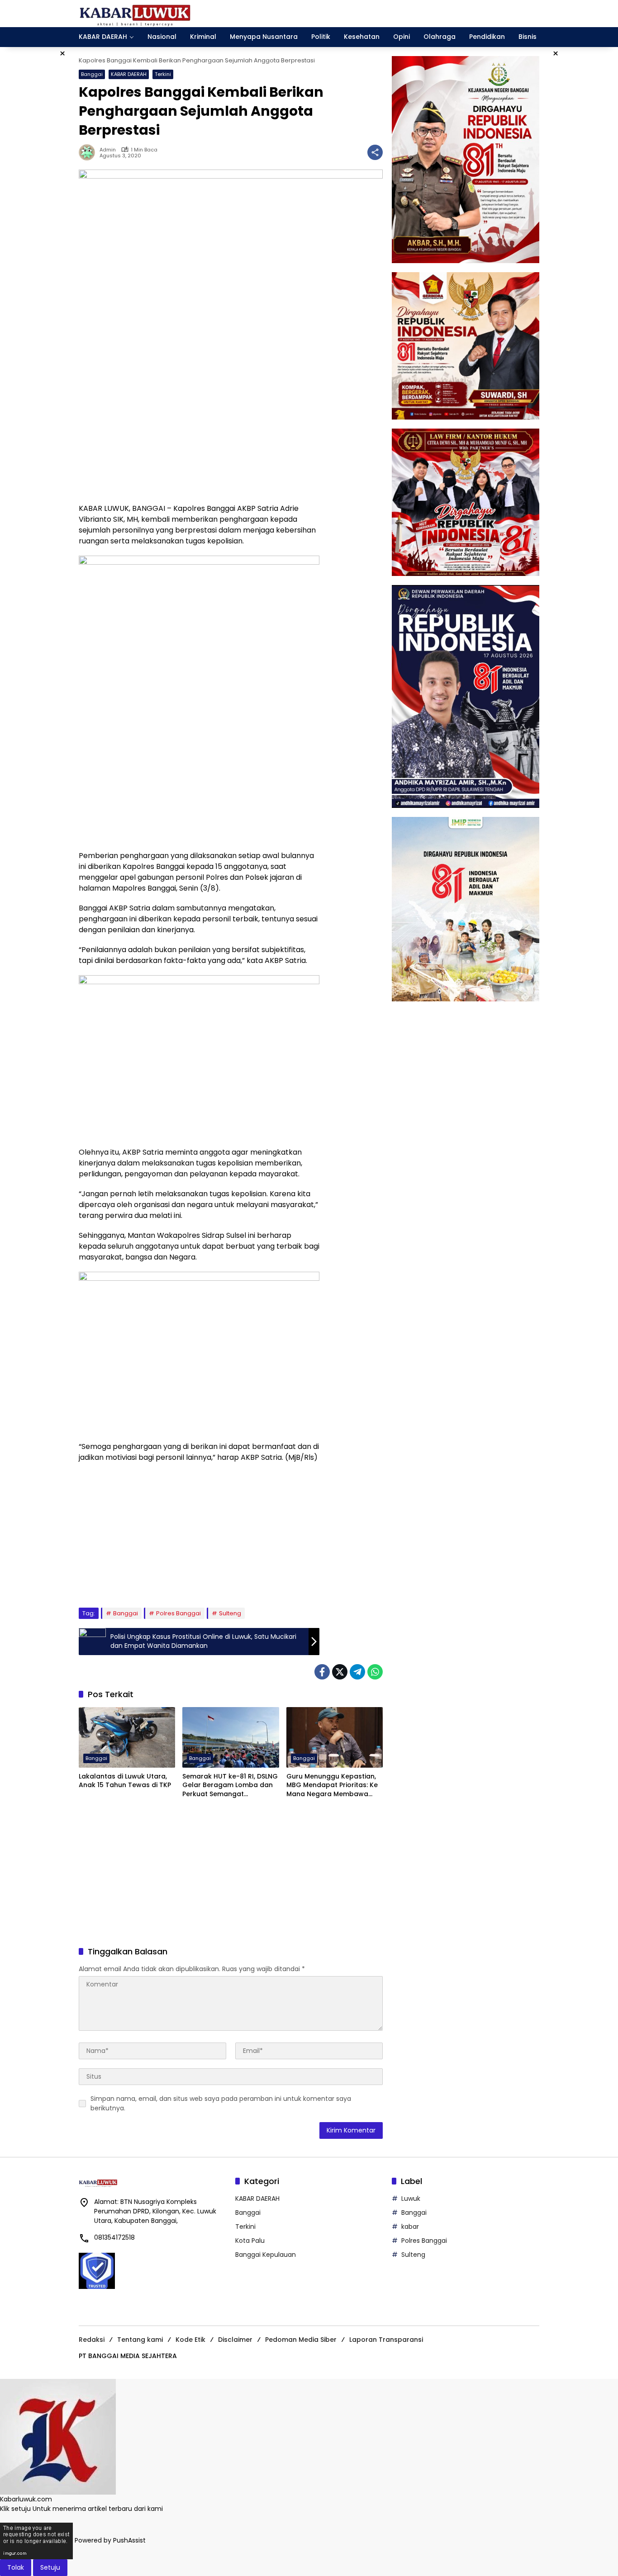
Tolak (16, 2567)
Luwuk (411, 2199)
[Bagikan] (375, 152)
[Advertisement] (199, 431)
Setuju (50, 2567)
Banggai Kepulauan (266, 2255)
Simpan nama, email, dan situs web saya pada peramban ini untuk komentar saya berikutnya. (221, 2103)
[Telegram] (357, 1672)
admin (108, 150)
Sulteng (230, 1613)
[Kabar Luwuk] (135, 13)
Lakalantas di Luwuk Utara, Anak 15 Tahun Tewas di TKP (125, 1781)
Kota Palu (250, 2241)
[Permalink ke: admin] (89, 152)
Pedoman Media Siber (301, 2340)
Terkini (163, 74)
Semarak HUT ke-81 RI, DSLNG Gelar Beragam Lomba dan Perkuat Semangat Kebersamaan (230, 1786)
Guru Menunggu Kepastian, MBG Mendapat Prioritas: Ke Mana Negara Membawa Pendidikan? (332, 1786)
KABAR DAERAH (129, 74)
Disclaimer (235, 2340)
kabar (410, 2227)
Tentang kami (140, 2340)
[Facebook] (322, 1672)
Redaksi (92, 2340)
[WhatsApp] (375, 1672)
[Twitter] (340, 1672)
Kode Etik (190, 2340)
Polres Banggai (178, 1613)
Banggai (92, 74)
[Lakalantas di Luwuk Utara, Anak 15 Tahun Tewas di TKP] (127, 1737)
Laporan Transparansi (386, 2340)
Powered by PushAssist (110, 2540)
